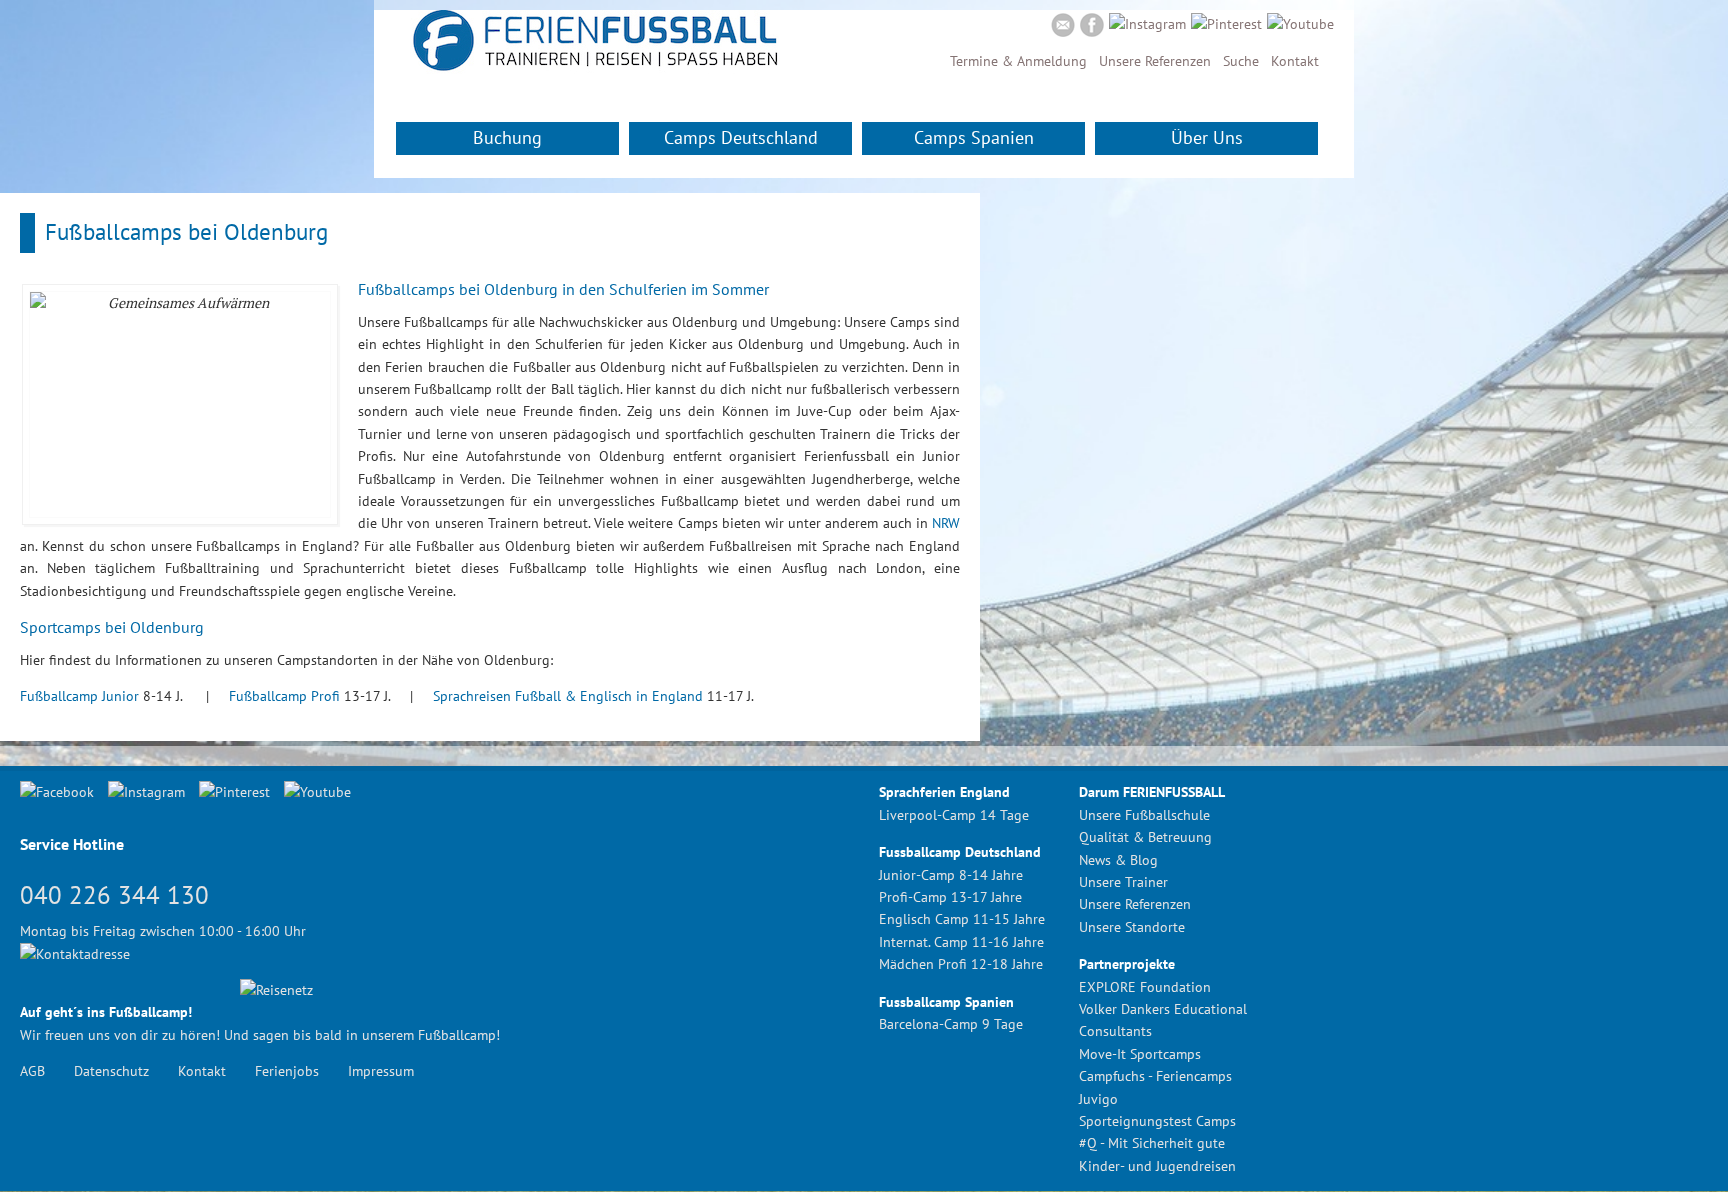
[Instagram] (1147, 24)
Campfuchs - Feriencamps (1155, 1076)
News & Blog (1118, 860)
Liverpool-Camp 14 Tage (954, 815)
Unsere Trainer (1123, 882)
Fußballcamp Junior (79, 696)
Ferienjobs (287, 1071)
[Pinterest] (1226, 24)
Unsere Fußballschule (1144, 815)
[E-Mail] (1063, 28)
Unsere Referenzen (1155, 61)
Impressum (381, 1071)
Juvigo (1098, 1099)
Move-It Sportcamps (1140, 1054)
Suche (1241, 61)
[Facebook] (1092, 28)
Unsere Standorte (1132, 927)
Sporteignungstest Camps (1157, 1121)
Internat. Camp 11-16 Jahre (961, 942)
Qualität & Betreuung (1145, 837)
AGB (32, 1071)
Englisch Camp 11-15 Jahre (962, 919)
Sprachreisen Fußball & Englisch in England (568, 696)
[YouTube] (1300, 24)
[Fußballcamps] (594, 69)
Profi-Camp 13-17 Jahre (950, 897)
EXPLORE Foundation (1145, 987)
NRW (946, 523)
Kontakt (1295, 61)
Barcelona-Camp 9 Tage (951, 1024)
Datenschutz (111, 1071)
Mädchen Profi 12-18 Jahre (961, 964)
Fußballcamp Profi (284, 696)
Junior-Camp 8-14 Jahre (951, 875)
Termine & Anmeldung (1018, 61)
